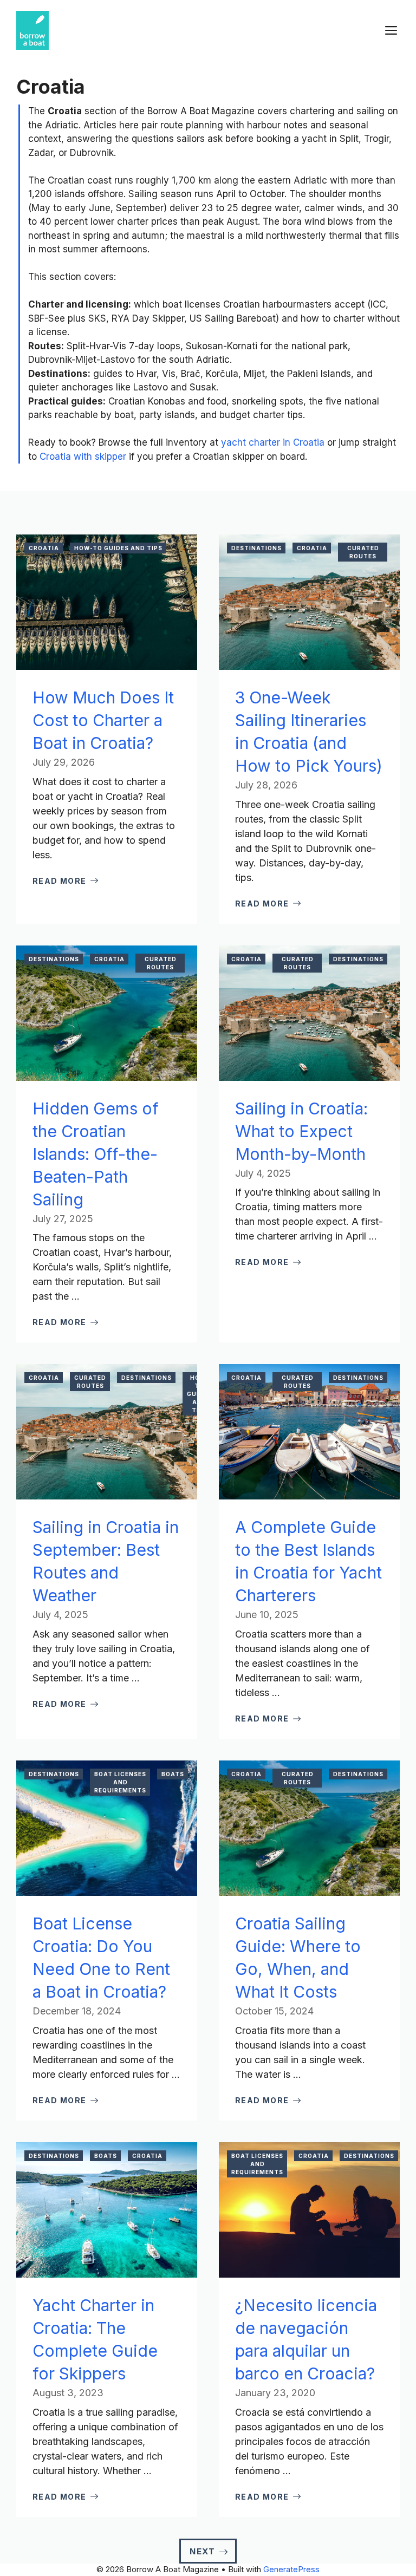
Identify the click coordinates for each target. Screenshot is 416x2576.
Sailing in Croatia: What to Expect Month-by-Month (301, 1131)
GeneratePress (291, 2569)
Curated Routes (363, 552)
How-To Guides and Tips (118, 548)
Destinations (256, 548)
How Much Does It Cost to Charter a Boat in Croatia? (103, 720)
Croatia (44, 548)
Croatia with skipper (83, 456)
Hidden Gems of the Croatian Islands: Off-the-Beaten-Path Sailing (96, 1154)
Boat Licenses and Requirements (120, 1782)
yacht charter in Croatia (273, 442)
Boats (173, 1774)
